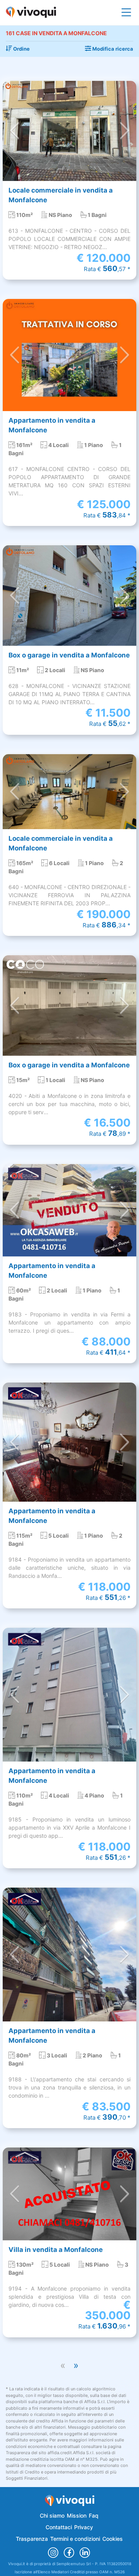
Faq (94, 2515)
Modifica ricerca (112, 49)
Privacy (84, 2527)
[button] (15, 131)
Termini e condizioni (75, 2539)
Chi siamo (52, 2515)
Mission (77, 2515)
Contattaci (59, 2527)
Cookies (113, 2539)
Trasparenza (32, 2539)
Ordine (21, 49)
